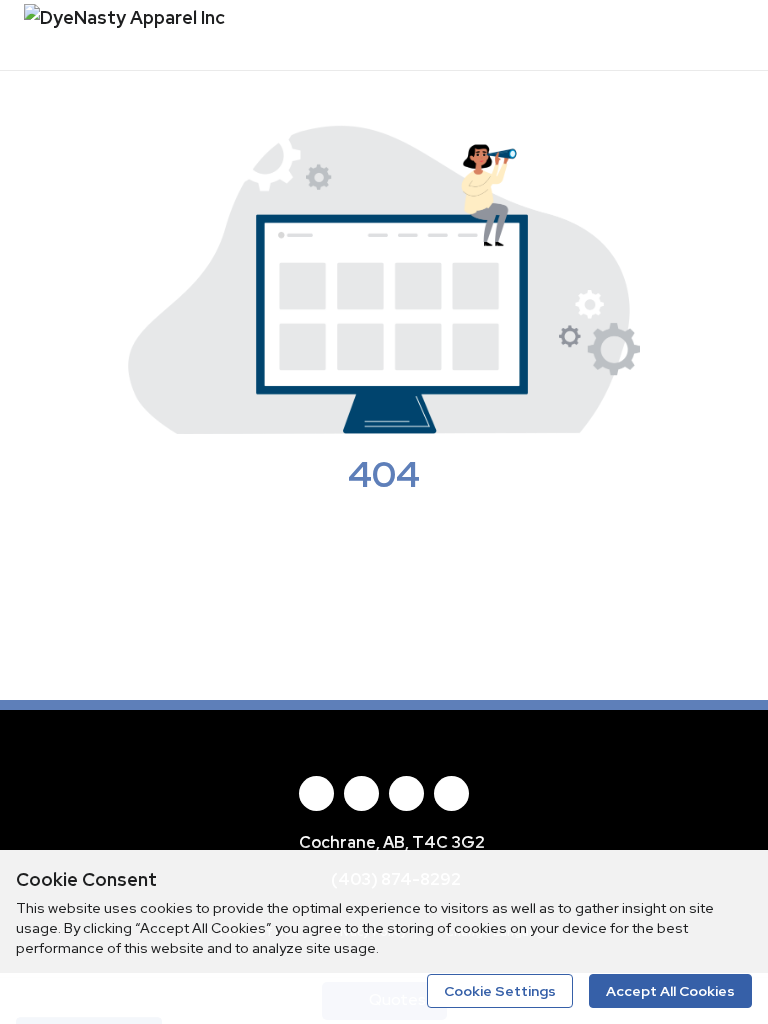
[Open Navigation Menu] (747, 35)
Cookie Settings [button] (500, 991)
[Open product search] (707, 35)
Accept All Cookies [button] (670, 991)
